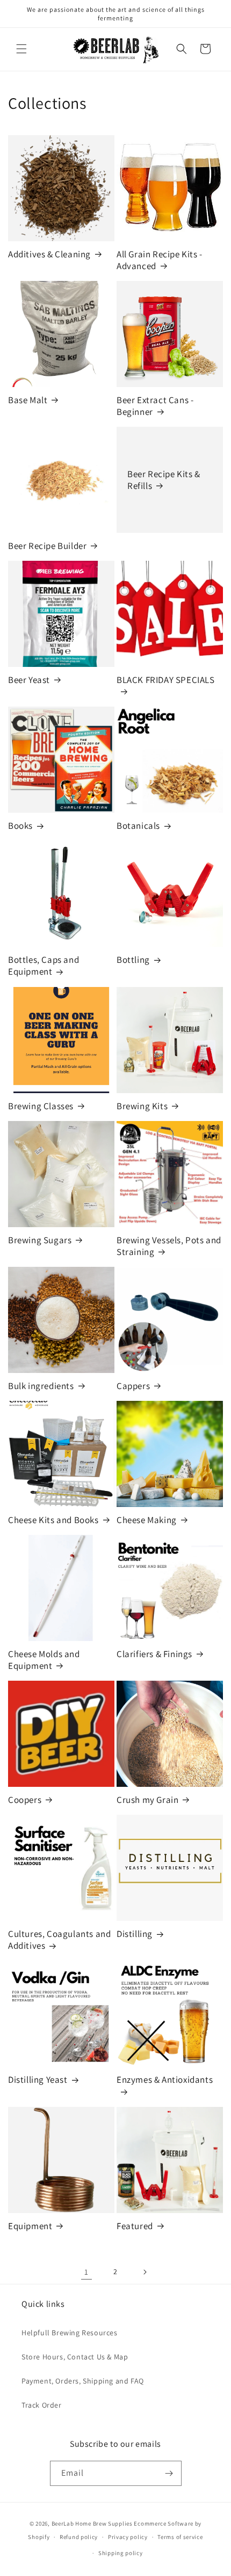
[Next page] (145, 2272)
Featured (135, 2226)
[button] (21, 49)
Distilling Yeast (38, 2080)
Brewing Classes (41, 1106)
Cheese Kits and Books (53, 1520)
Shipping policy (121, 2553)
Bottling (133, 960)
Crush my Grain (147, 1800)
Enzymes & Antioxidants (165, 2080)
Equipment (30, 2226)
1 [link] (86, 2272)
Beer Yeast (29, 680)
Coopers (25, 1800)
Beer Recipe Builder (47, 546)
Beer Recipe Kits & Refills (164, 480)
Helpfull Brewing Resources (70, 2333)
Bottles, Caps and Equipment (44, 966)
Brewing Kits (142, 1106)
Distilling (135, 1934)
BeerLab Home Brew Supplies (92, 2523)
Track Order (42, 2405)
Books (20, 826)
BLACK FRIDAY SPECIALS (166, 680)
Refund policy (79, 2537)
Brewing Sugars (40, 1240)
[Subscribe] (169, 2473)
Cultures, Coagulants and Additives (59, 1940)
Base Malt (28, 400)
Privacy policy (128, 2537)
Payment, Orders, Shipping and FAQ (83, 2381)
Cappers (133, 1386)
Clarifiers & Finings (154, 1654)
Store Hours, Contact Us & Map (75, 2357)
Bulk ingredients (41, 1386)
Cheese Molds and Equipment (44, 1660)
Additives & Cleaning (49, 254)
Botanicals (138, 826)
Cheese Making (147, 1520)
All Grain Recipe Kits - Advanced (160, 260)
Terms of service (180, 2537)
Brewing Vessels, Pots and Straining (169, 1246)
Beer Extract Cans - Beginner (155, 406)
